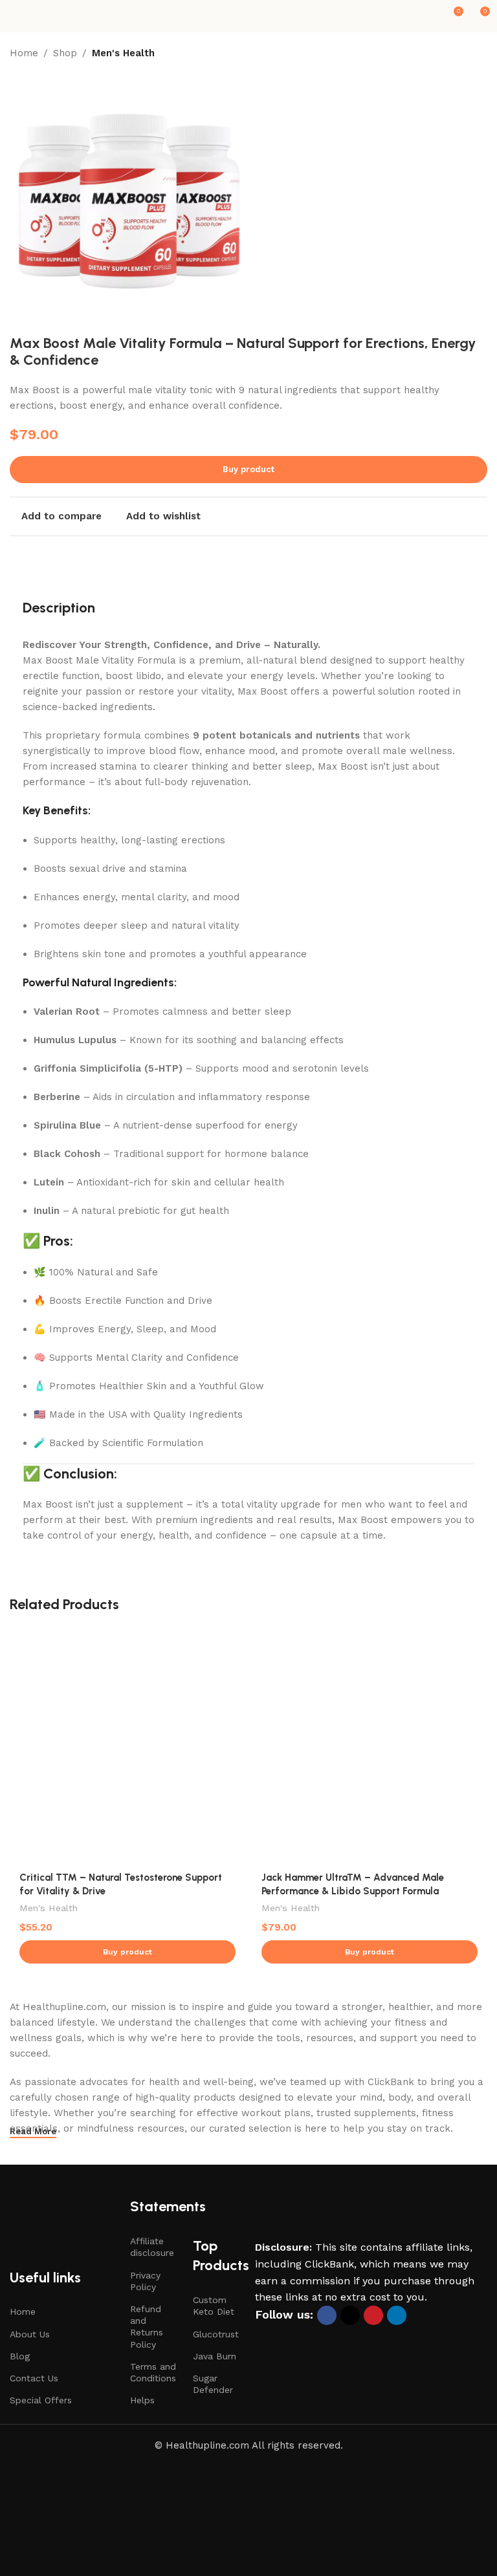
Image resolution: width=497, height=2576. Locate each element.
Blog (20, 2356)
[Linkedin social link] (397, 2315)
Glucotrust (216, 2334)
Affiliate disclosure (152, 2247)
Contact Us (34, 2378)
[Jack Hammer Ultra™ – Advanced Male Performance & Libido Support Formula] (370, 1746)
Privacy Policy (145, 2281)
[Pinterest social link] (373, 2315)
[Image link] (341, 2218)
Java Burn (215, 2356)
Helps (142, 2400)
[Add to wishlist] (234, 1639)
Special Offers (41, 2400)
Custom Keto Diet (214, 2306)
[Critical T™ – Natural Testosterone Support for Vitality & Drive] (127, 1746)
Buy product (248, 469)
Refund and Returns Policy (147, 2327)
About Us (30, 2334)
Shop (65, 53)
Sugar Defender (213, 2384)
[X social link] (350, 2315)
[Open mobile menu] (15, 16)
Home (24, 53)
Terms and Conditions (153, 2372)
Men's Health (123, 53)
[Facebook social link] (327, 2315)
